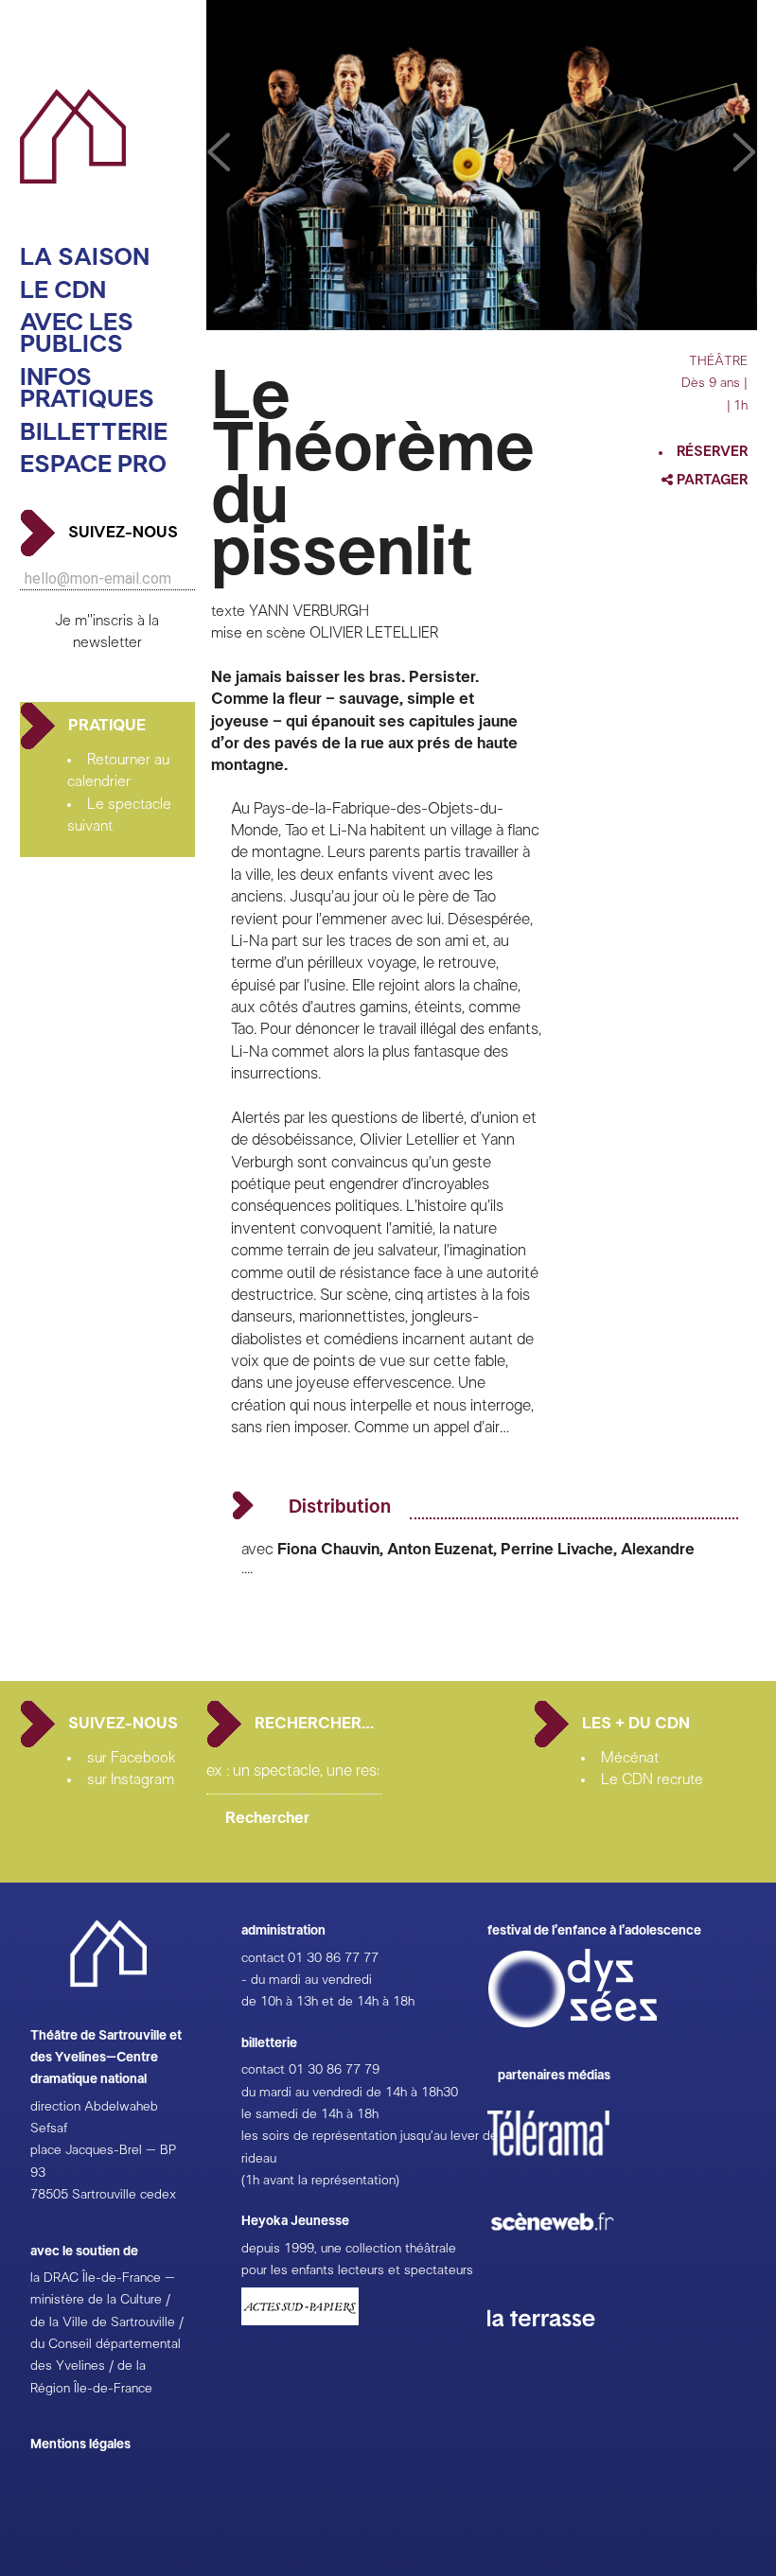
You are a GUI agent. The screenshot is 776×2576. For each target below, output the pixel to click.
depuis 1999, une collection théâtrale (349, 2249)
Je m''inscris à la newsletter (107, 631)
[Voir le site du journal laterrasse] (556, 2349)
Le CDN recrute (652, 1779)
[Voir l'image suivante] (219, 153)
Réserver (712, 452)
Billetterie (94, 433)
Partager (711, 480)
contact (263, 1958)
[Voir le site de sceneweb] (569, 2261)
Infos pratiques (87, 389)
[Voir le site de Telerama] (568, 2164)
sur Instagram (131, 1779)
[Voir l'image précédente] (745, 153)
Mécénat (630, 1758)
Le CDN (63, 291)
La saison (85, 258)
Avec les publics (77, 334)
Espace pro (93, 465)
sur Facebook (132, 1758)
